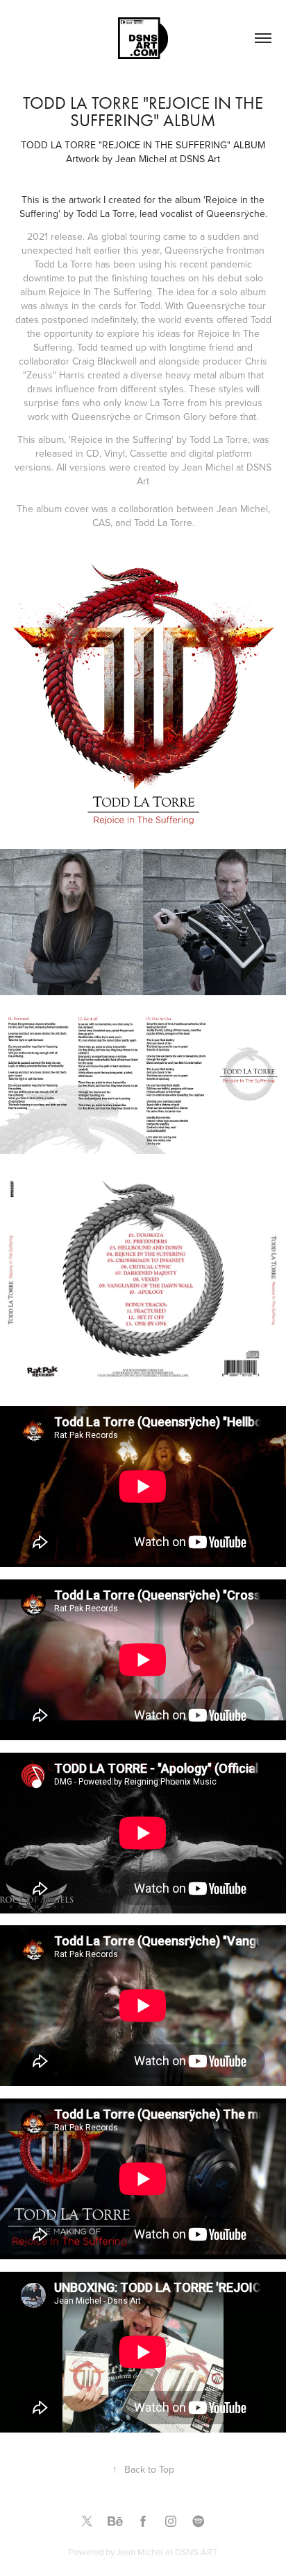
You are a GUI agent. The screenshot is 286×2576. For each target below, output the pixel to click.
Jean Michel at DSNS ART (167, 2552)
